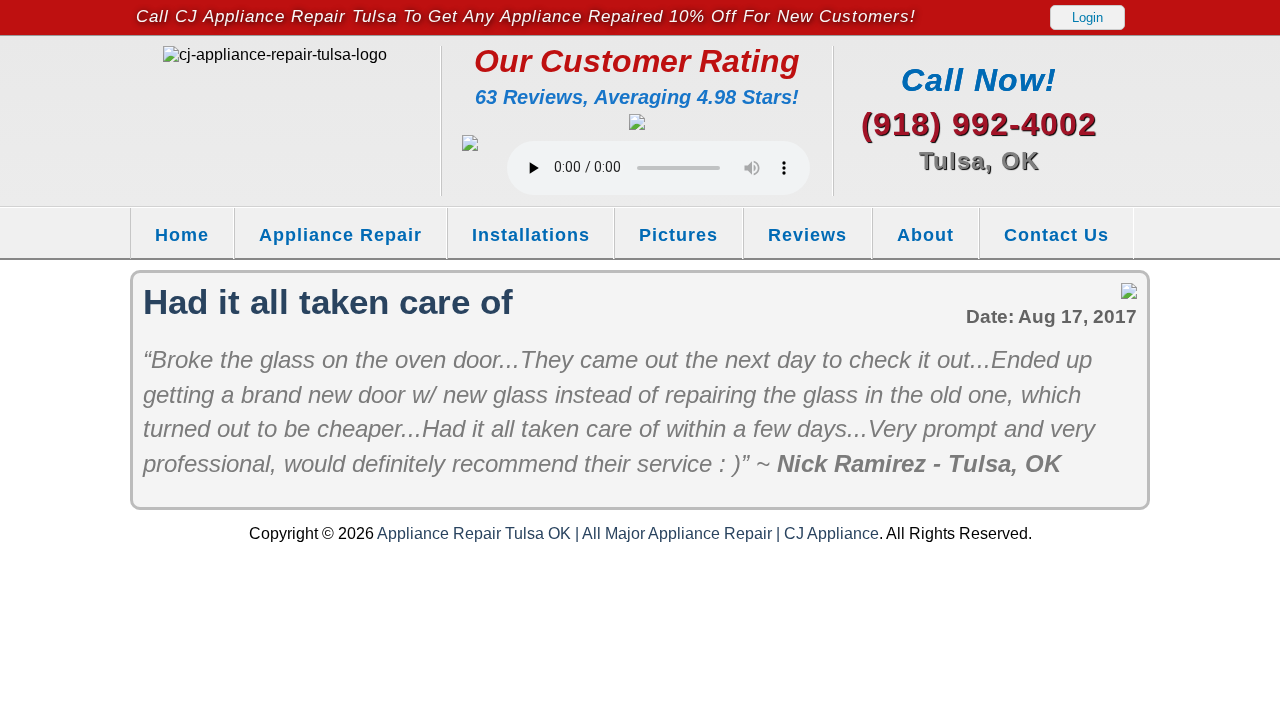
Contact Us (1056, 234)
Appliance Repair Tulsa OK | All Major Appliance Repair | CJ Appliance (628, 533)
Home (182, 234)
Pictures (678, 234)
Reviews (807, 234)
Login (1087, 17)
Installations (531, 234)
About (925, 234)
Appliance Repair (340, 234)
